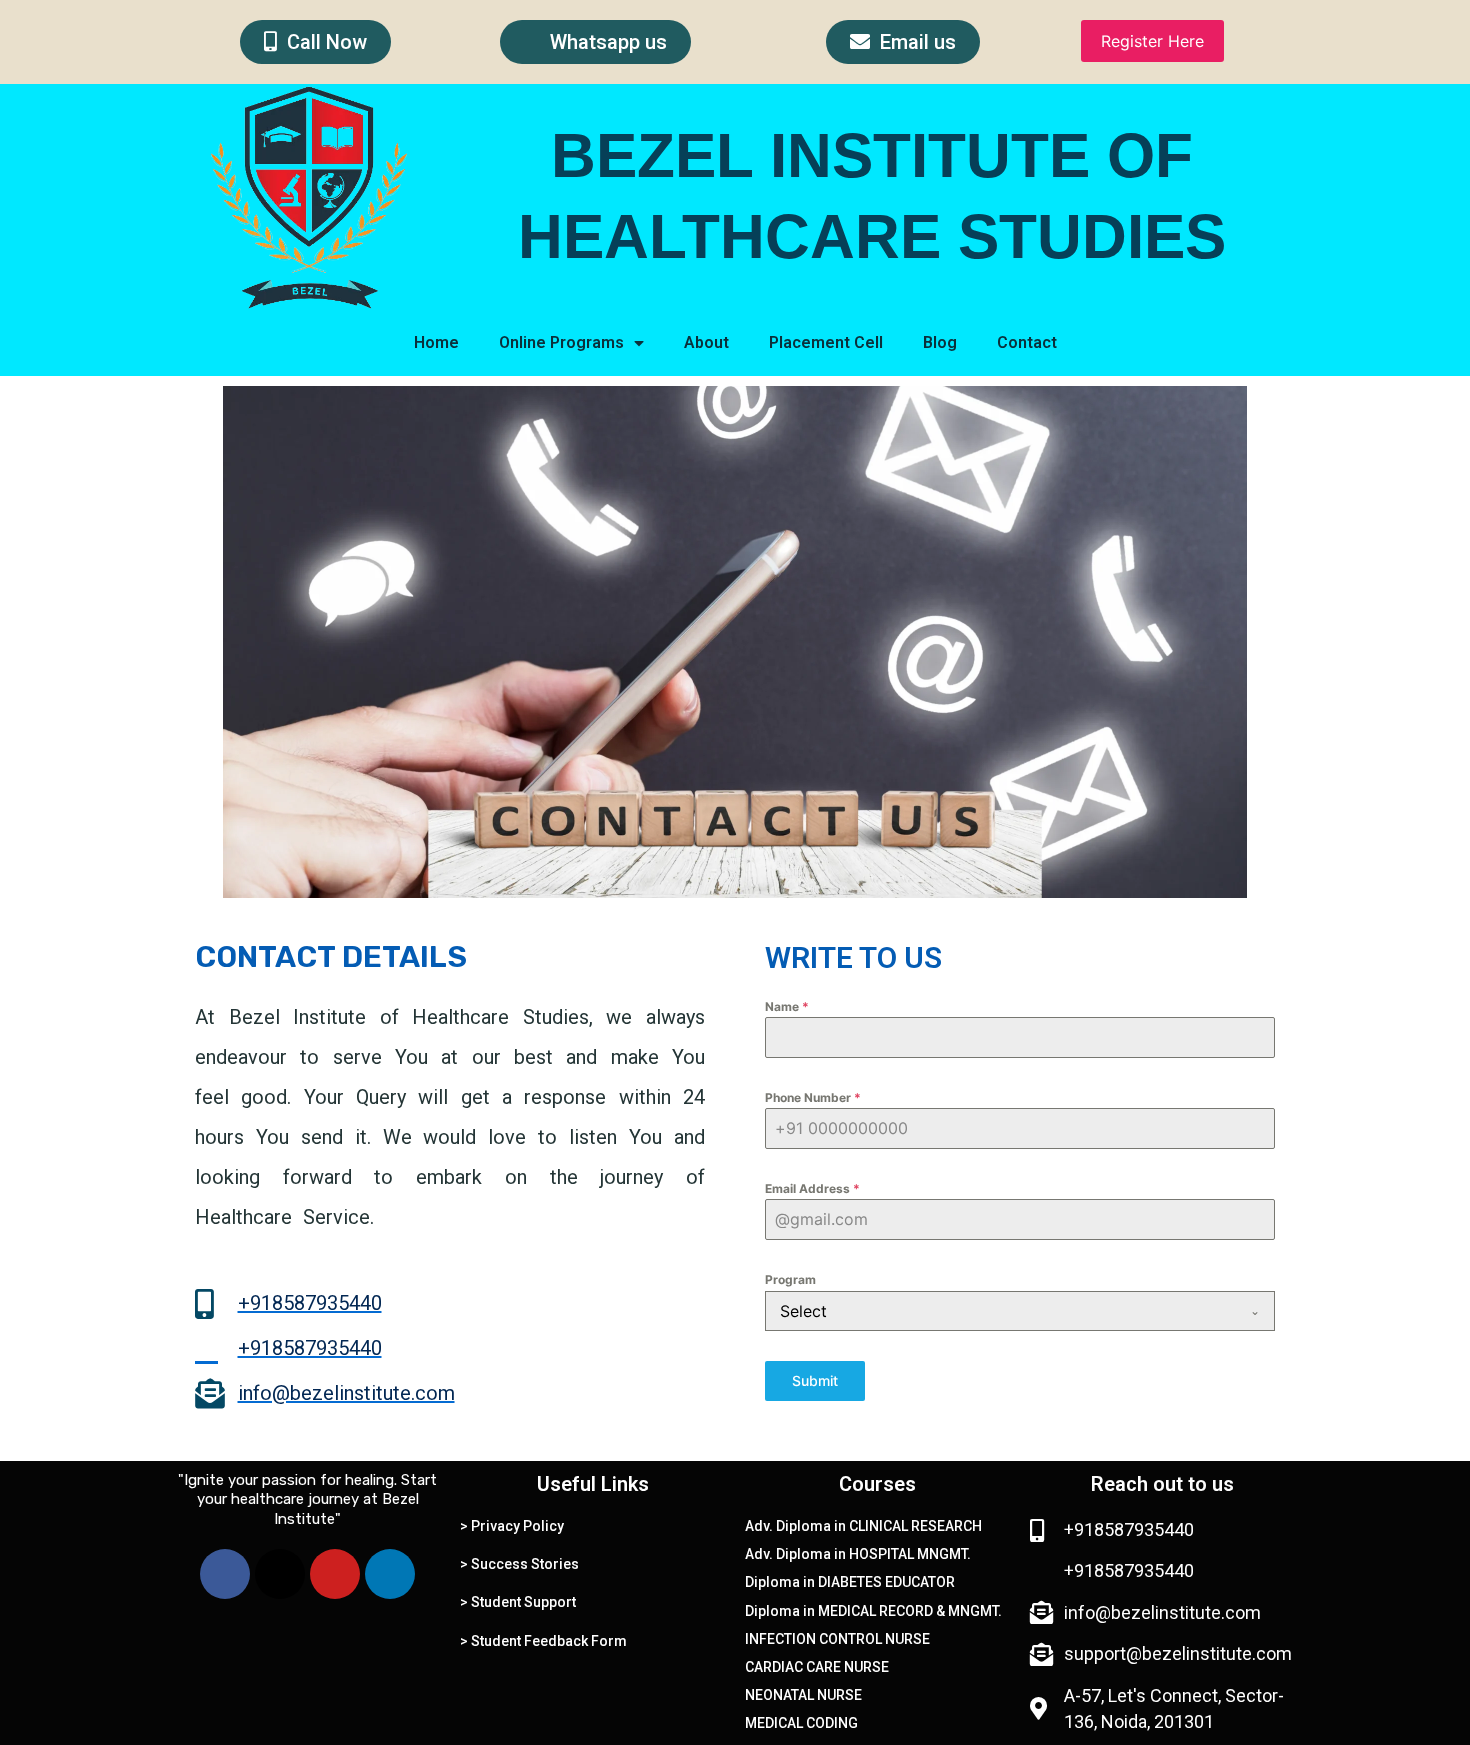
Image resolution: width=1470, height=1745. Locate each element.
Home (436, 342)
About (706, 342)
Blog (940, 342)
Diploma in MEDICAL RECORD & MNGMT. (873, 1611)
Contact (1027, 342)
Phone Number (813, 1097)
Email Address (812, 1188)
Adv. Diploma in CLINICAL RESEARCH (863, 1526)
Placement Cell (826, 342)
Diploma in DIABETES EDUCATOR (850, 1582)
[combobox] (1020, 1311)
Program (790, 1279)
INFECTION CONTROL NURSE (837, 1639)
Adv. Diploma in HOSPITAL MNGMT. (858, 1554)
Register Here (1152, 41)
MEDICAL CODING (801, 1723)
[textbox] (1001, 1311)
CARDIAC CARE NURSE (817, 1667)
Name (787, 1006)
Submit (815, 1380)
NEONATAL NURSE (803, 1695)
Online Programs (561, 342)
